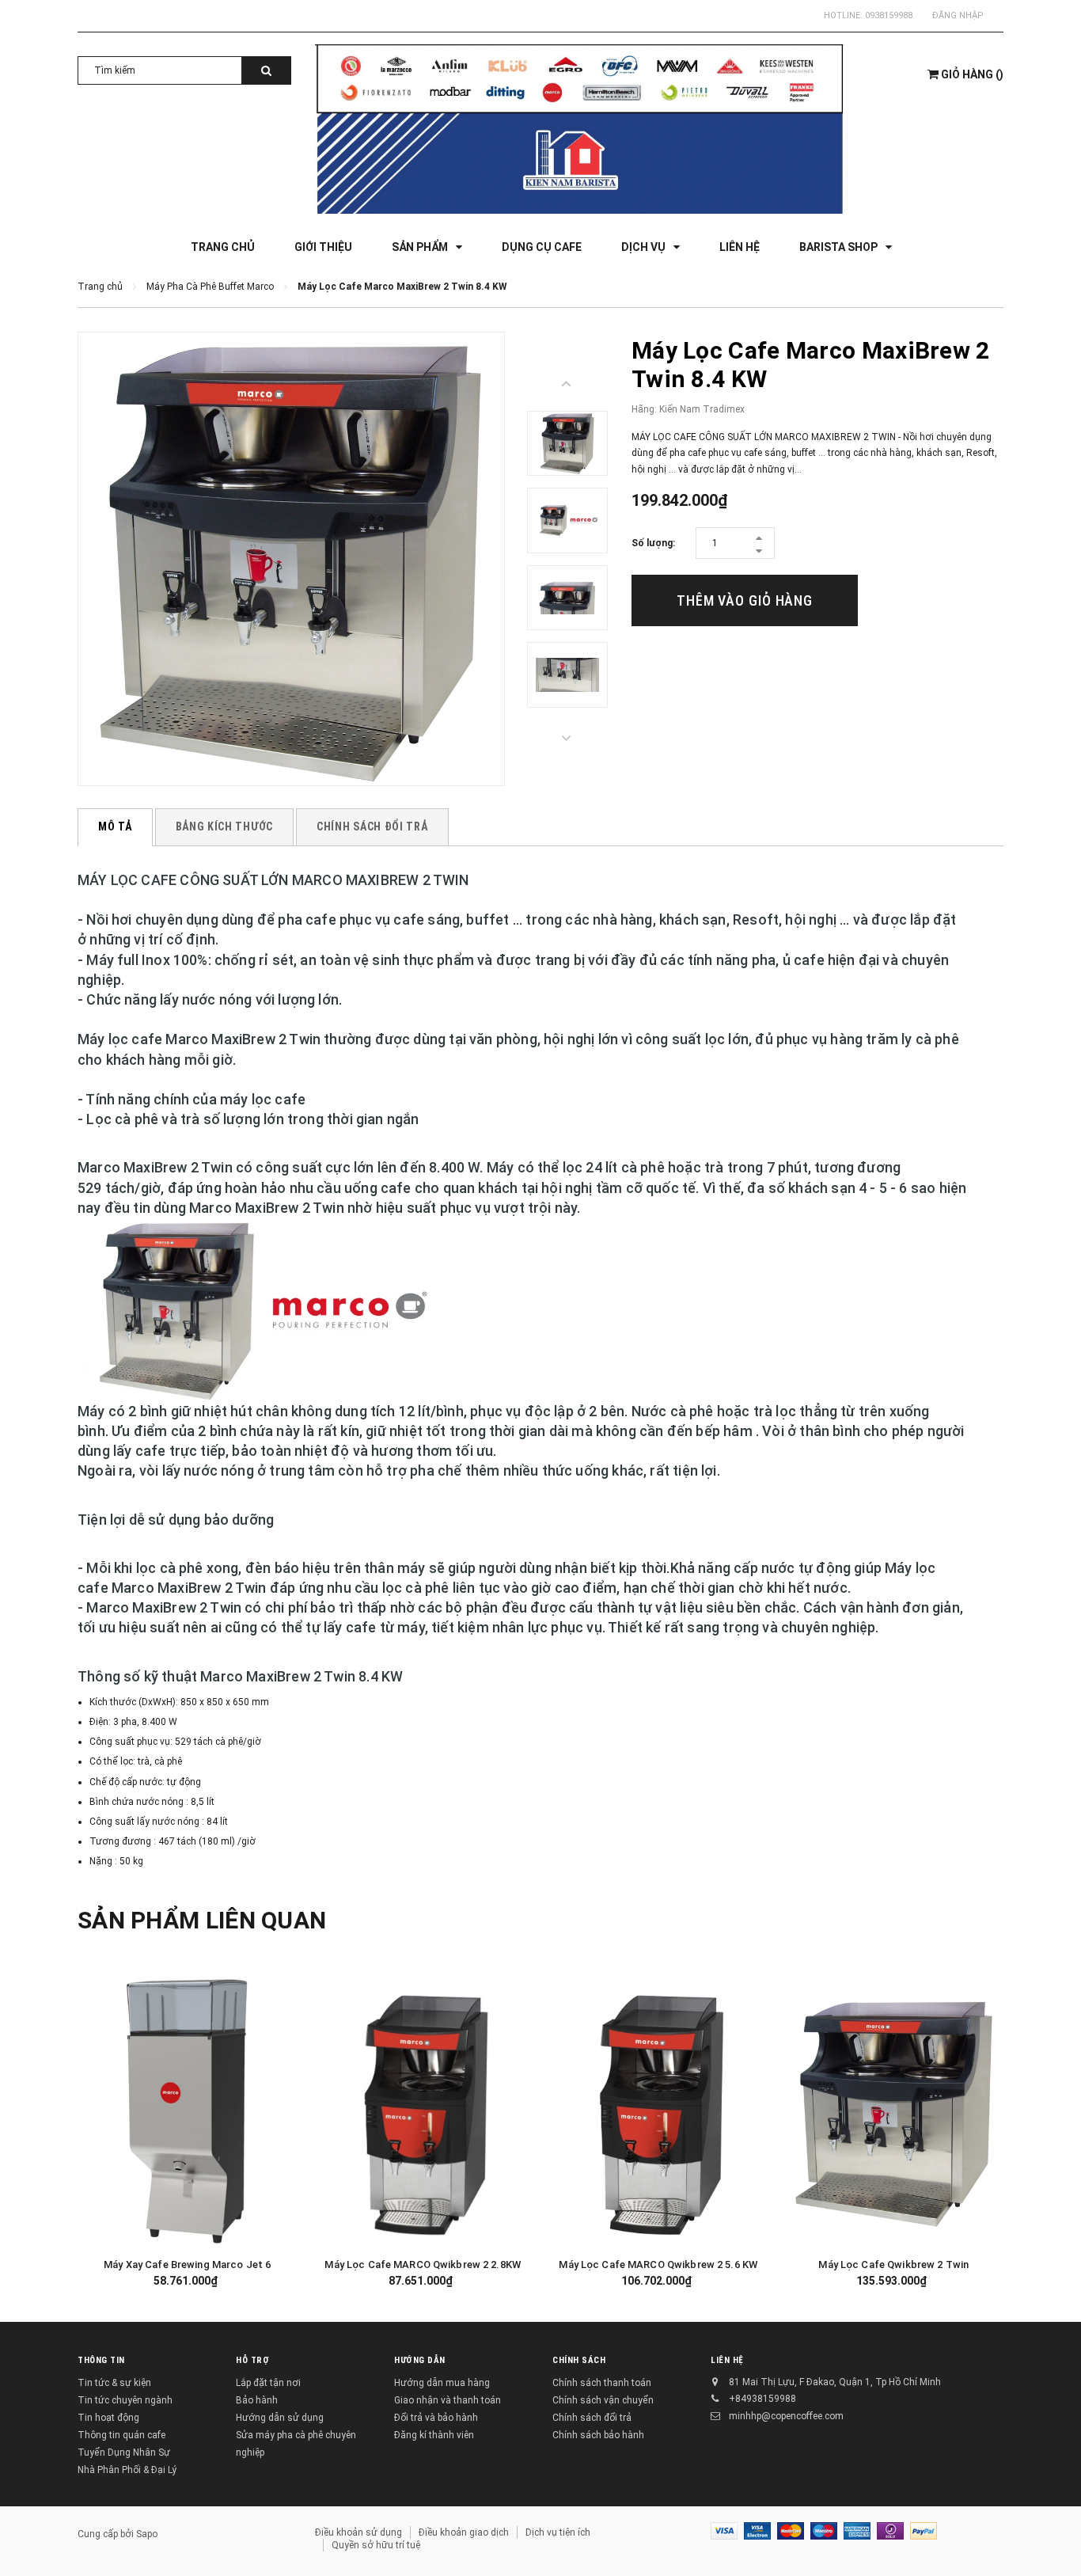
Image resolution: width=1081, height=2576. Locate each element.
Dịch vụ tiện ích (558, 2532)
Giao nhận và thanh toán (448, 2400)
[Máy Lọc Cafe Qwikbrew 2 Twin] (894, 2111)
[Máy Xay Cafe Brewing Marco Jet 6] (188, 2111)
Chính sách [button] (579, 2360)
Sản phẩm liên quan (202, 1920)
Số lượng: (653, 543)
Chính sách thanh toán (602, 2383)
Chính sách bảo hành (598, 2435)
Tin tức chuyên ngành (125, 2400)
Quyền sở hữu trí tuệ (376, 2545)
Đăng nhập (958, 15)
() (972, 74)
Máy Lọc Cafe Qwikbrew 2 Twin (893, 2264)
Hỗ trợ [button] (252, 2360)
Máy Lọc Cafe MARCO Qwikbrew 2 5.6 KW (658, 2264)
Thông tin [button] (101, 2360)
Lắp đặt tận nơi (268, 2383)
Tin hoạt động (108, 2418)
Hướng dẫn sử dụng (280, 2418)
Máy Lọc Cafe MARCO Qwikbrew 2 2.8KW (423, 2264)
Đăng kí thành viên (434, 2435)
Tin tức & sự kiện (114, 2383)
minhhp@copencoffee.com (786, 2416)
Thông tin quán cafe (121, 2435)
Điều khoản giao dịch (464, 2532)
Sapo (147, 2534)
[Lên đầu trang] (1053, 2536)
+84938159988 (762, 2399)
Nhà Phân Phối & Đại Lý (127, 2470)
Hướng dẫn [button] (420, 2360)
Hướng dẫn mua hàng (442, 2383)
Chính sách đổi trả (592, 2418)
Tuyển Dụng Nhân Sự (124, 2453)
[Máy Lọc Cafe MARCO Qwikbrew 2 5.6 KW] (658, 2111)
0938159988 (889, 15)
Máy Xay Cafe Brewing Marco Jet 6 (187, 2264)
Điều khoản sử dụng (358, 2532)
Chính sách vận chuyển (603, 2400)
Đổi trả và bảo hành (436, 2418)
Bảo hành (257, 2400)
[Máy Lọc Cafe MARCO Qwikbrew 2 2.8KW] (423, 2111)
